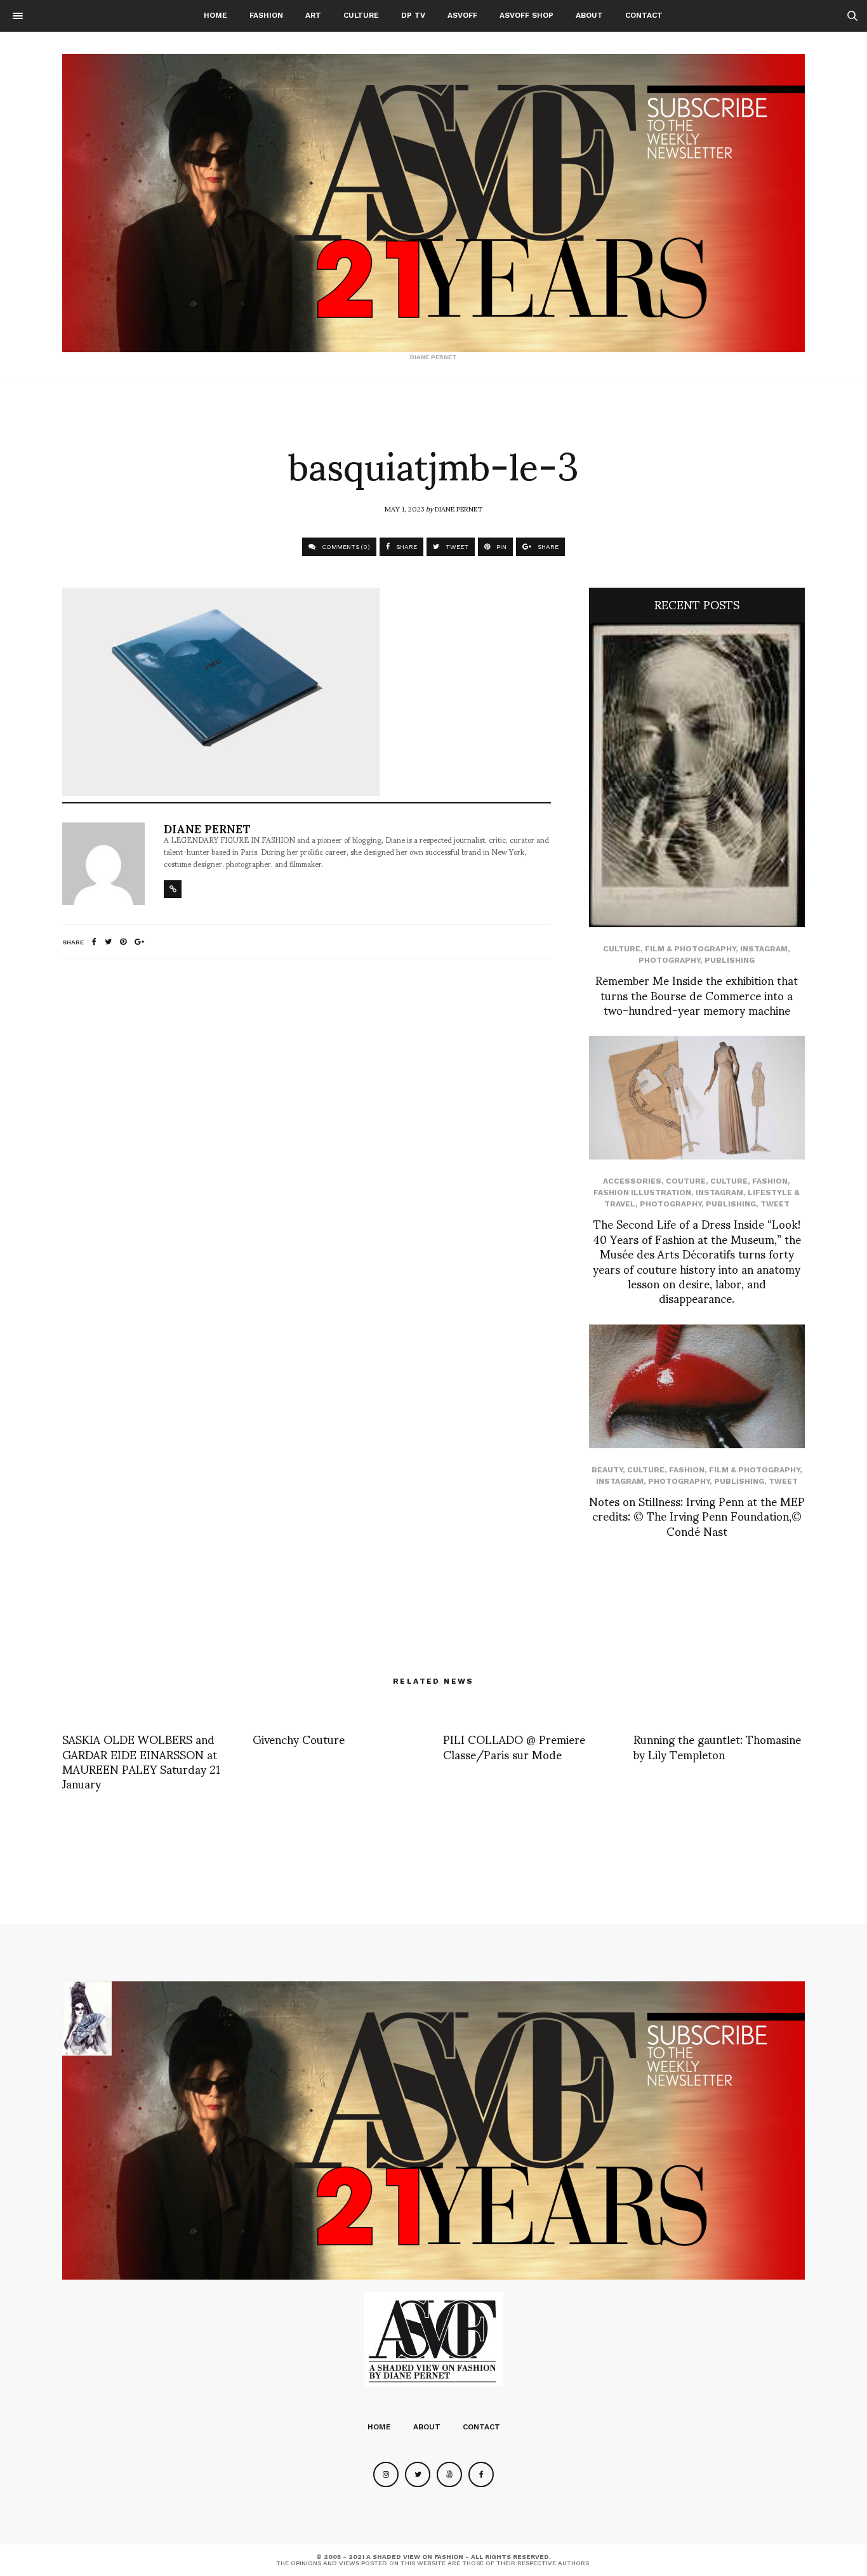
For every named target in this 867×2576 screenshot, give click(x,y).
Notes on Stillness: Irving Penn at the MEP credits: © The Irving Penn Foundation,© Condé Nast (697, 1516)
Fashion (266, 15)
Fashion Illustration (642, 1192)
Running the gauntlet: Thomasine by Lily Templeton (717, 1746)
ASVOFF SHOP (526, 15)
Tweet (775, 1204)
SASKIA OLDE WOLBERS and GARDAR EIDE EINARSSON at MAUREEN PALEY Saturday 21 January (141, 1761)
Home (215, 15)
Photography (669, 960)
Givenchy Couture (299, 1739)
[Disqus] (307, 1138)
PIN (500, 547)
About (589, 15)
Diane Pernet (459, 508)
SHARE (406, 547)
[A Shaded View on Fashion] (433, 203)
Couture (686, 1181)
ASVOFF (462, 15)
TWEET (456, 547)
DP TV (413, 15)
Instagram (764, 949)
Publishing (730, 960)
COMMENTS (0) (345, 547)
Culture (361, 15)
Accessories (632, 1181)
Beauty (607, 1470)
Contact (644, 15)
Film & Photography (690, 949)
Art (313, 15)
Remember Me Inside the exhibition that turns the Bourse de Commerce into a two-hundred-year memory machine (697, 994)
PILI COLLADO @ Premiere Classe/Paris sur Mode (514, 1746)
